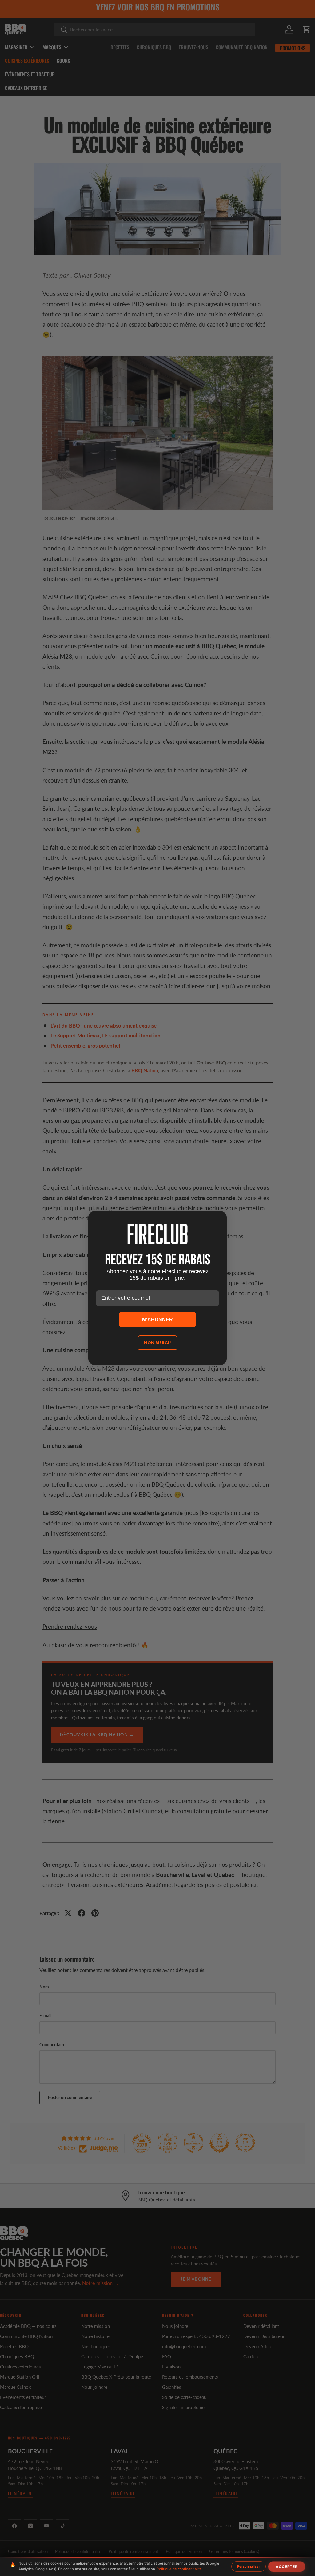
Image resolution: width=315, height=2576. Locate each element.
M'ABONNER (157, 1320)
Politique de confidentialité (179, 2569)
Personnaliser (249, 2566)
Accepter (287, 2567)
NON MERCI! (157, 1343)
